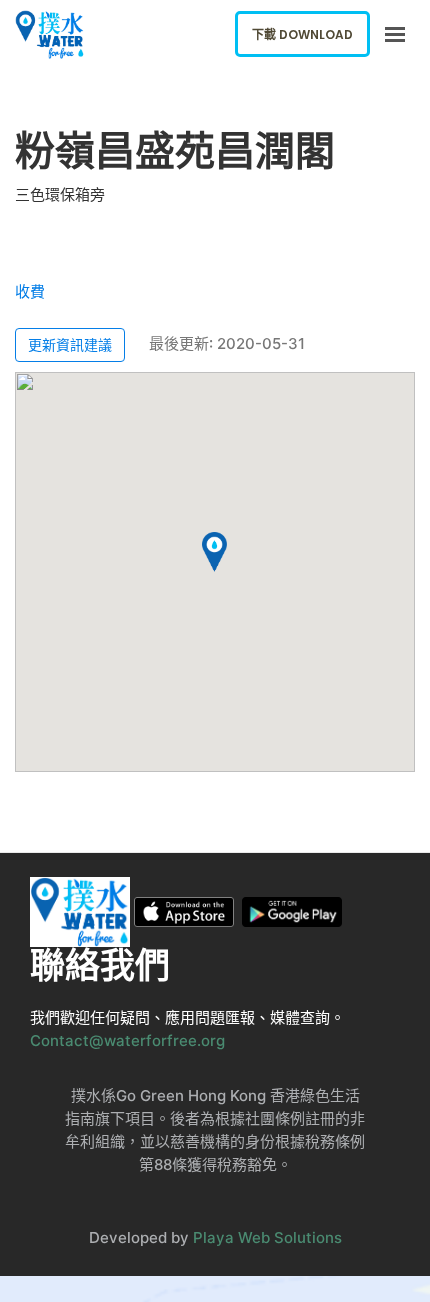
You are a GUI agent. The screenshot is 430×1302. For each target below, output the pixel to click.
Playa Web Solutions (267, 1237)
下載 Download (302, 34)
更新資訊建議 (70, 344)
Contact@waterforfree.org (127, 1040)
